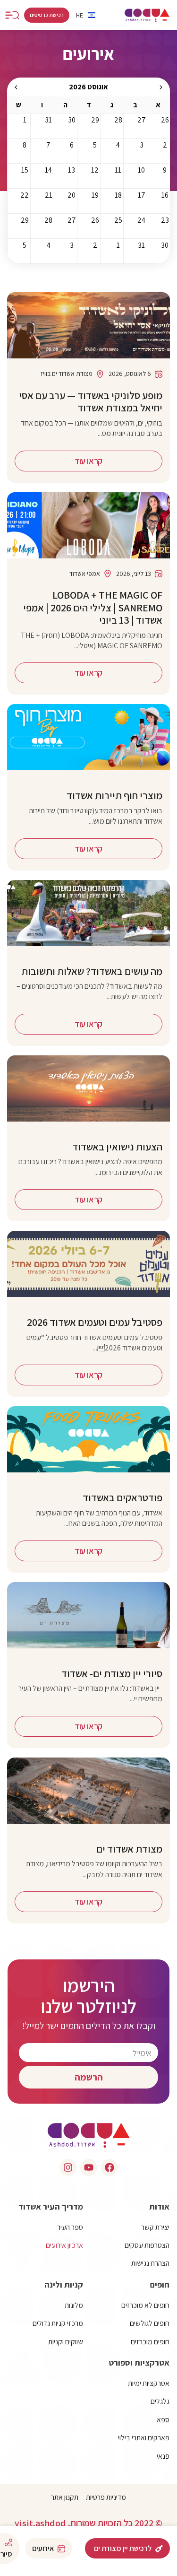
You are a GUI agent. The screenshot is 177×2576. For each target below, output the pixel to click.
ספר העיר (70, 2227)
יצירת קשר (155, 2227)
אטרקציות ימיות (149, 2383)
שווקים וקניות (66, 2342)
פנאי (163, 2456)
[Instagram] (68, 2167)
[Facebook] (110, 2167)
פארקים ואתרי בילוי (144, 2438)
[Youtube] (89, 2167)
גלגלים (160, 2401)
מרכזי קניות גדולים (58, 2323)
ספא (163, 2420)
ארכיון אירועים (64, 2245)
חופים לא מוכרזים (145, 2305)
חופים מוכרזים (150, 2342)
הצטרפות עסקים (147, 2245)
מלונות (74, 2305)
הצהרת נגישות (150, 2263)
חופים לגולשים (150, 2323)
